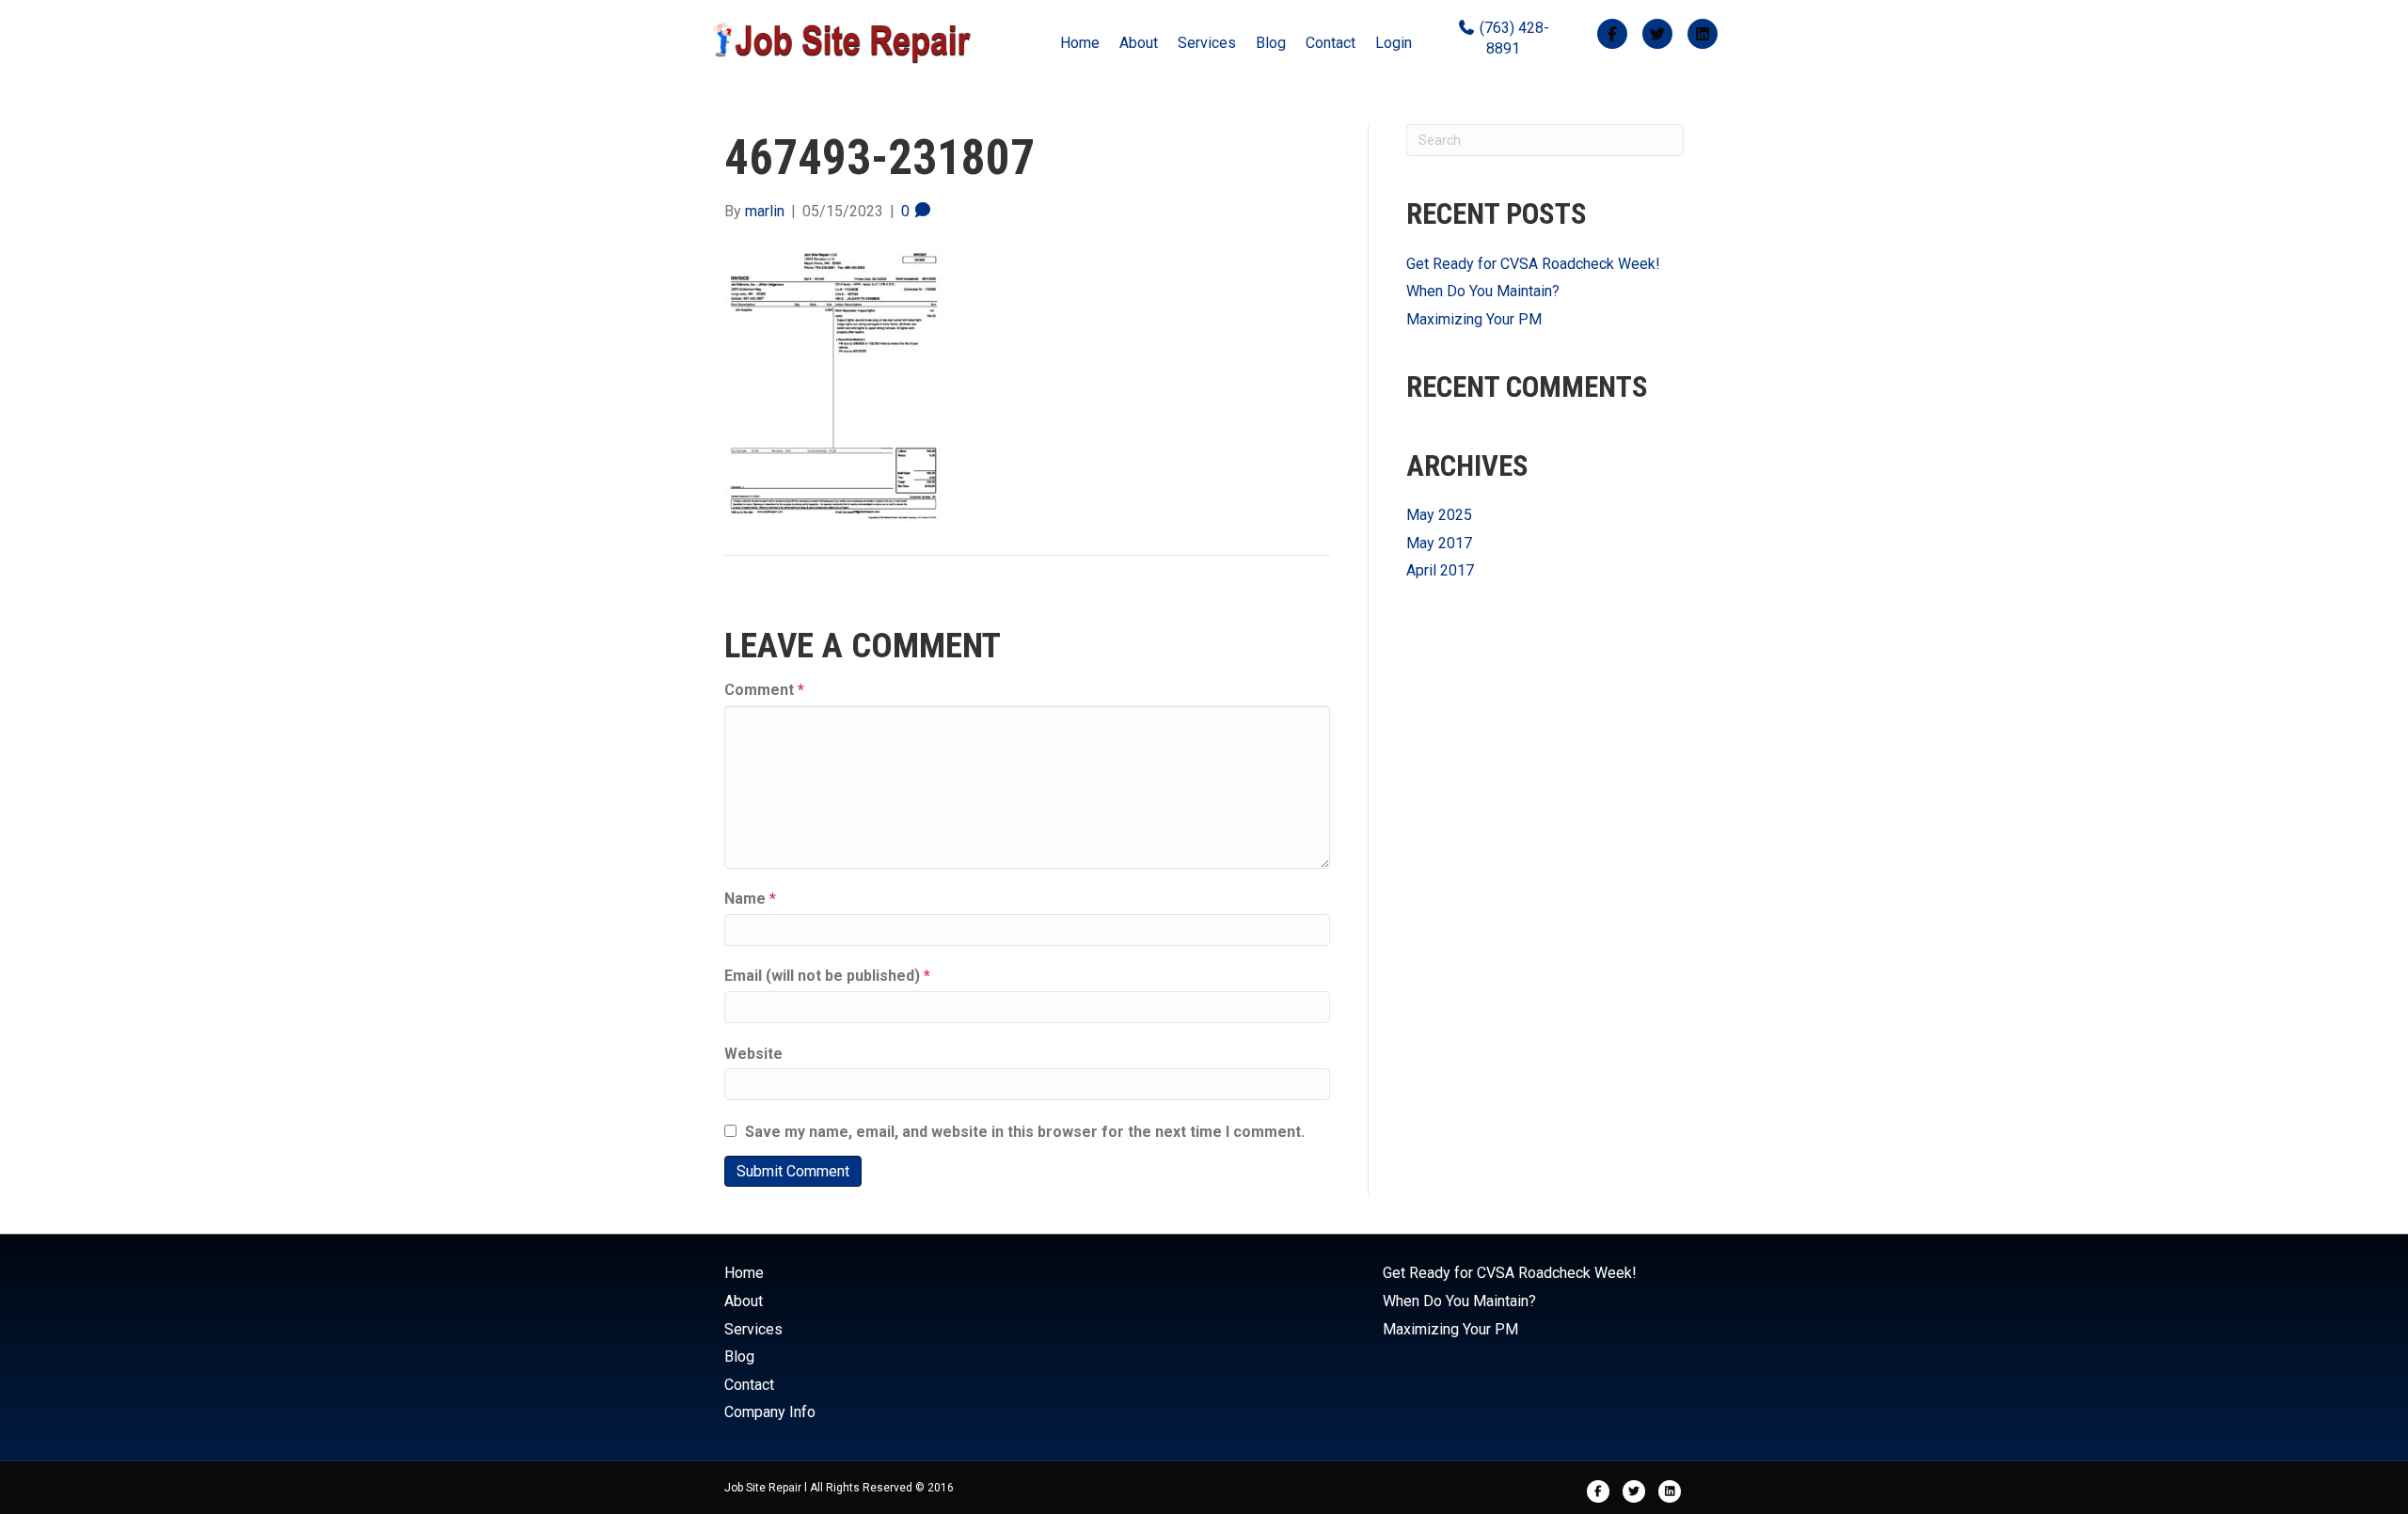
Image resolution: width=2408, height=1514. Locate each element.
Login (1394, 43)
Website (753, 1054)
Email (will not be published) (827, 976)
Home (1080, 43)
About (1139, 43)
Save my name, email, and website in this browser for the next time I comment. (1025, 1132)
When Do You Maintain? (1483, 291)
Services (1207, 43)
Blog (1271, 43)
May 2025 (1439, 515)
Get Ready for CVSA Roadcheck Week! (1533, 264)
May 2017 (1439, 543)
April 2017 (1440, 570)
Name (750, 899)
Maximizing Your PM (1474, 319)
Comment (764, 690)
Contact (1331, 43)
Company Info (770, 1412)
